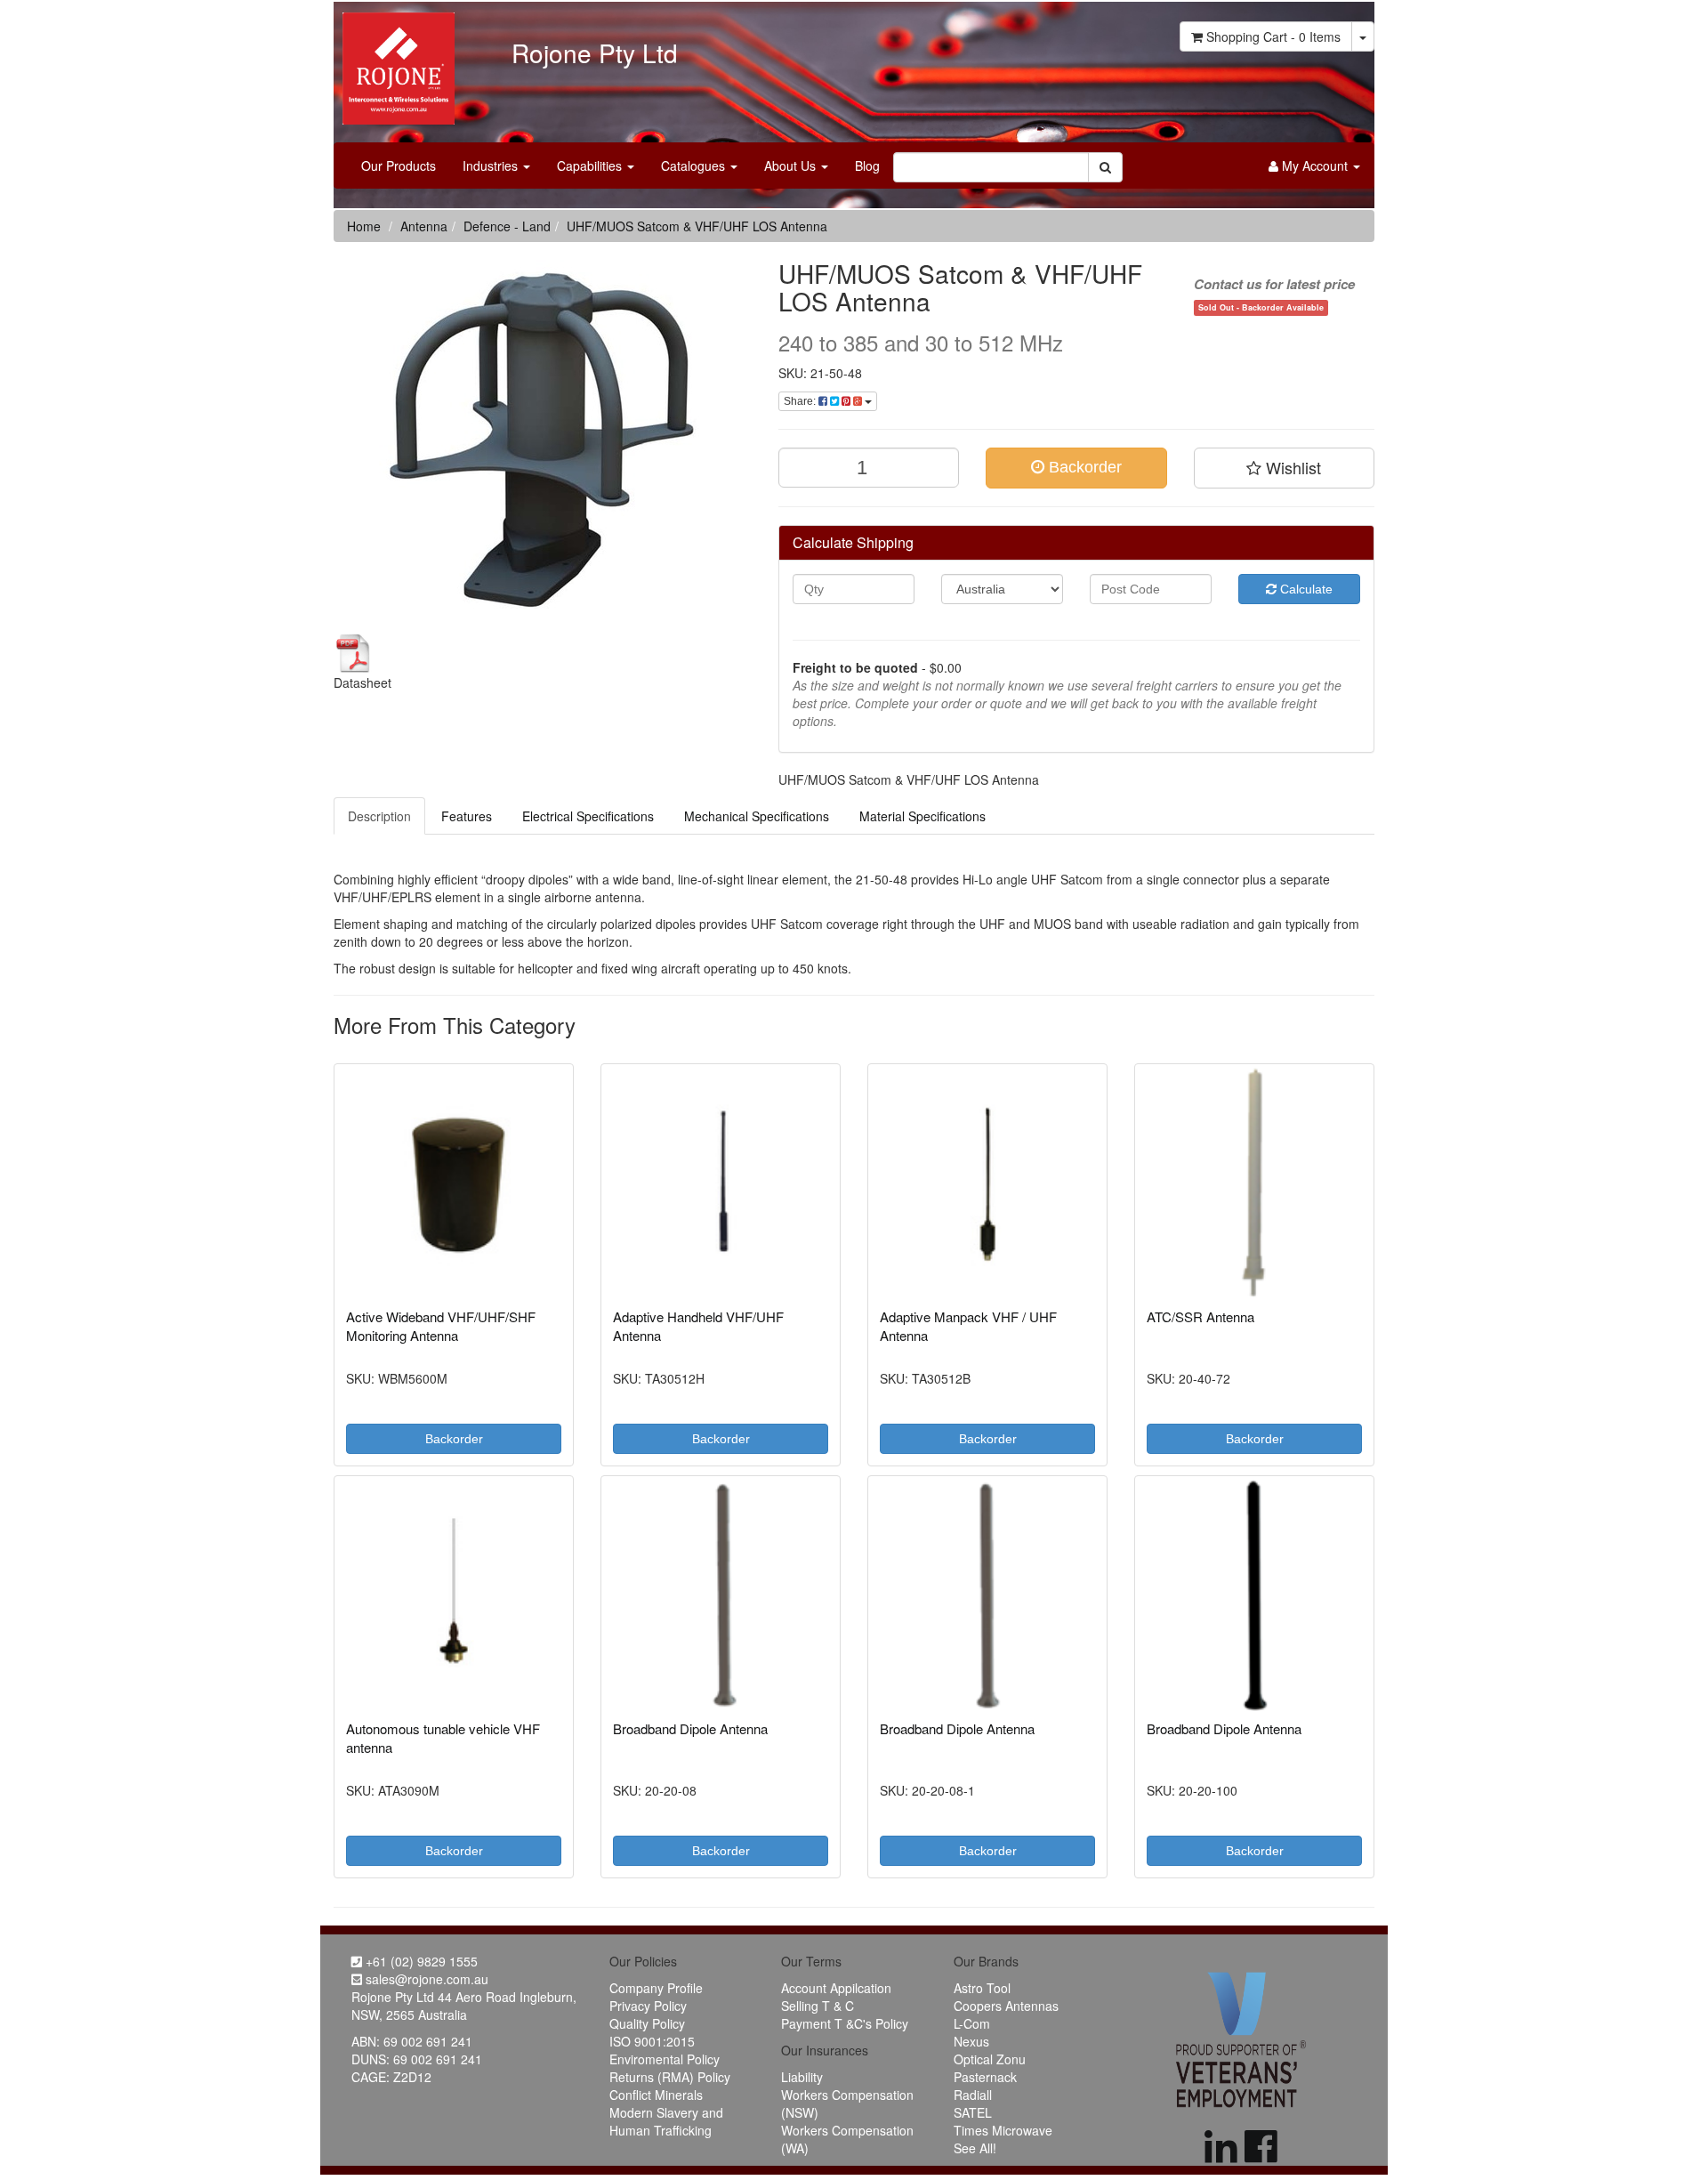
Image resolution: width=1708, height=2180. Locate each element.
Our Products (399, 166)
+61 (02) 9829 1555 (420, 1961)
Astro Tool (982, 1988)
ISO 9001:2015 (652, 2041)
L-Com (972, 2023)
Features (467, 816)
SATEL (973, 2112)
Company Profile (656, 1988)
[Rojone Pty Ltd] (394, 62)
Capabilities (591, 166)
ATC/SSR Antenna (1200, 1316)
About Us (792, 166)
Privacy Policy (648, 2006)
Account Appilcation (836, 1988)
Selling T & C (818, 2006)
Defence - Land (507, 226)
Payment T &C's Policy (845, 2023)
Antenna (424, 226)
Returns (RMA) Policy (670, 2077)
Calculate (1305, 589)
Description (379, 816)
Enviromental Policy (665, 2059)
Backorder (1083, 467)
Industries (492, 166)
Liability (802, 2077)
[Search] (1105, 167)
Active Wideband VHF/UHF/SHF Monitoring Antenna (441, 1326)
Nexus (971, 2041)
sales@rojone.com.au (425, 1979)
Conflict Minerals (656, 2095)
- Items (1273, 36)
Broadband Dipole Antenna (690, 1728)
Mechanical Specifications (757, 816)
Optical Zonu (990, 2059)
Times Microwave (1003, 2130)
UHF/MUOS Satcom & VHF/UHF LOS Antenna (697, 226)
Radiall (973, 2095)
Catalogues (695, 166)
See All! (975, 2148)
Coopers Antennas (1006, 2006)
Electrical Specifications (588, 816)
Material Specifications (922, 816)
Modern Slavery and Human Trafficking (666, 2121)
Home (364, 226)
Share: (801, 401)
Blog (867, 166)
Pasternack (985, 2077)
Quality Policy (647, 2023)
